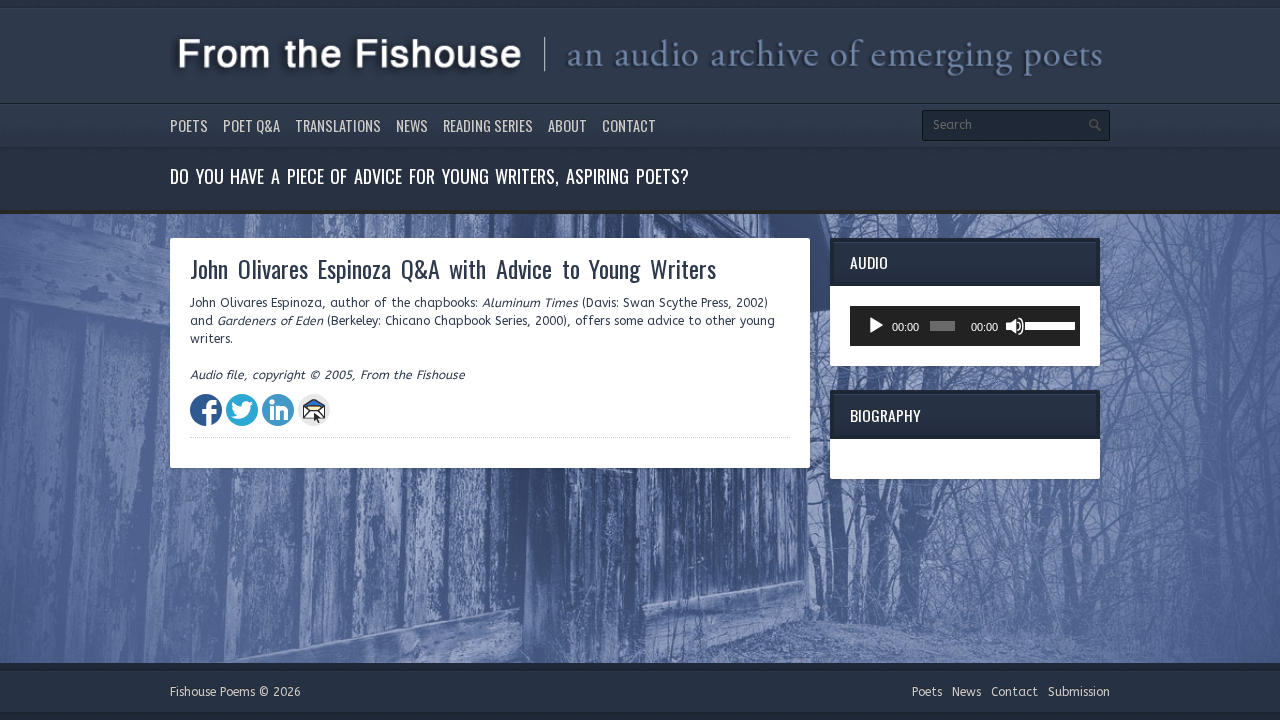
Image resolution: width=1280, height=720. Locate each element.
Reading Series (488, 125)
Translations (338, 125)
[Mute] (1015, 326)
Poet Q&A (251, 125)
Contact (629, 125)
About (567, 125)
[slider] (1047, 324)
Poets (189, 125)
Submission (1079, 692)
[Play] (876, 326)
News (412, 125)
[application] (965, 326)
